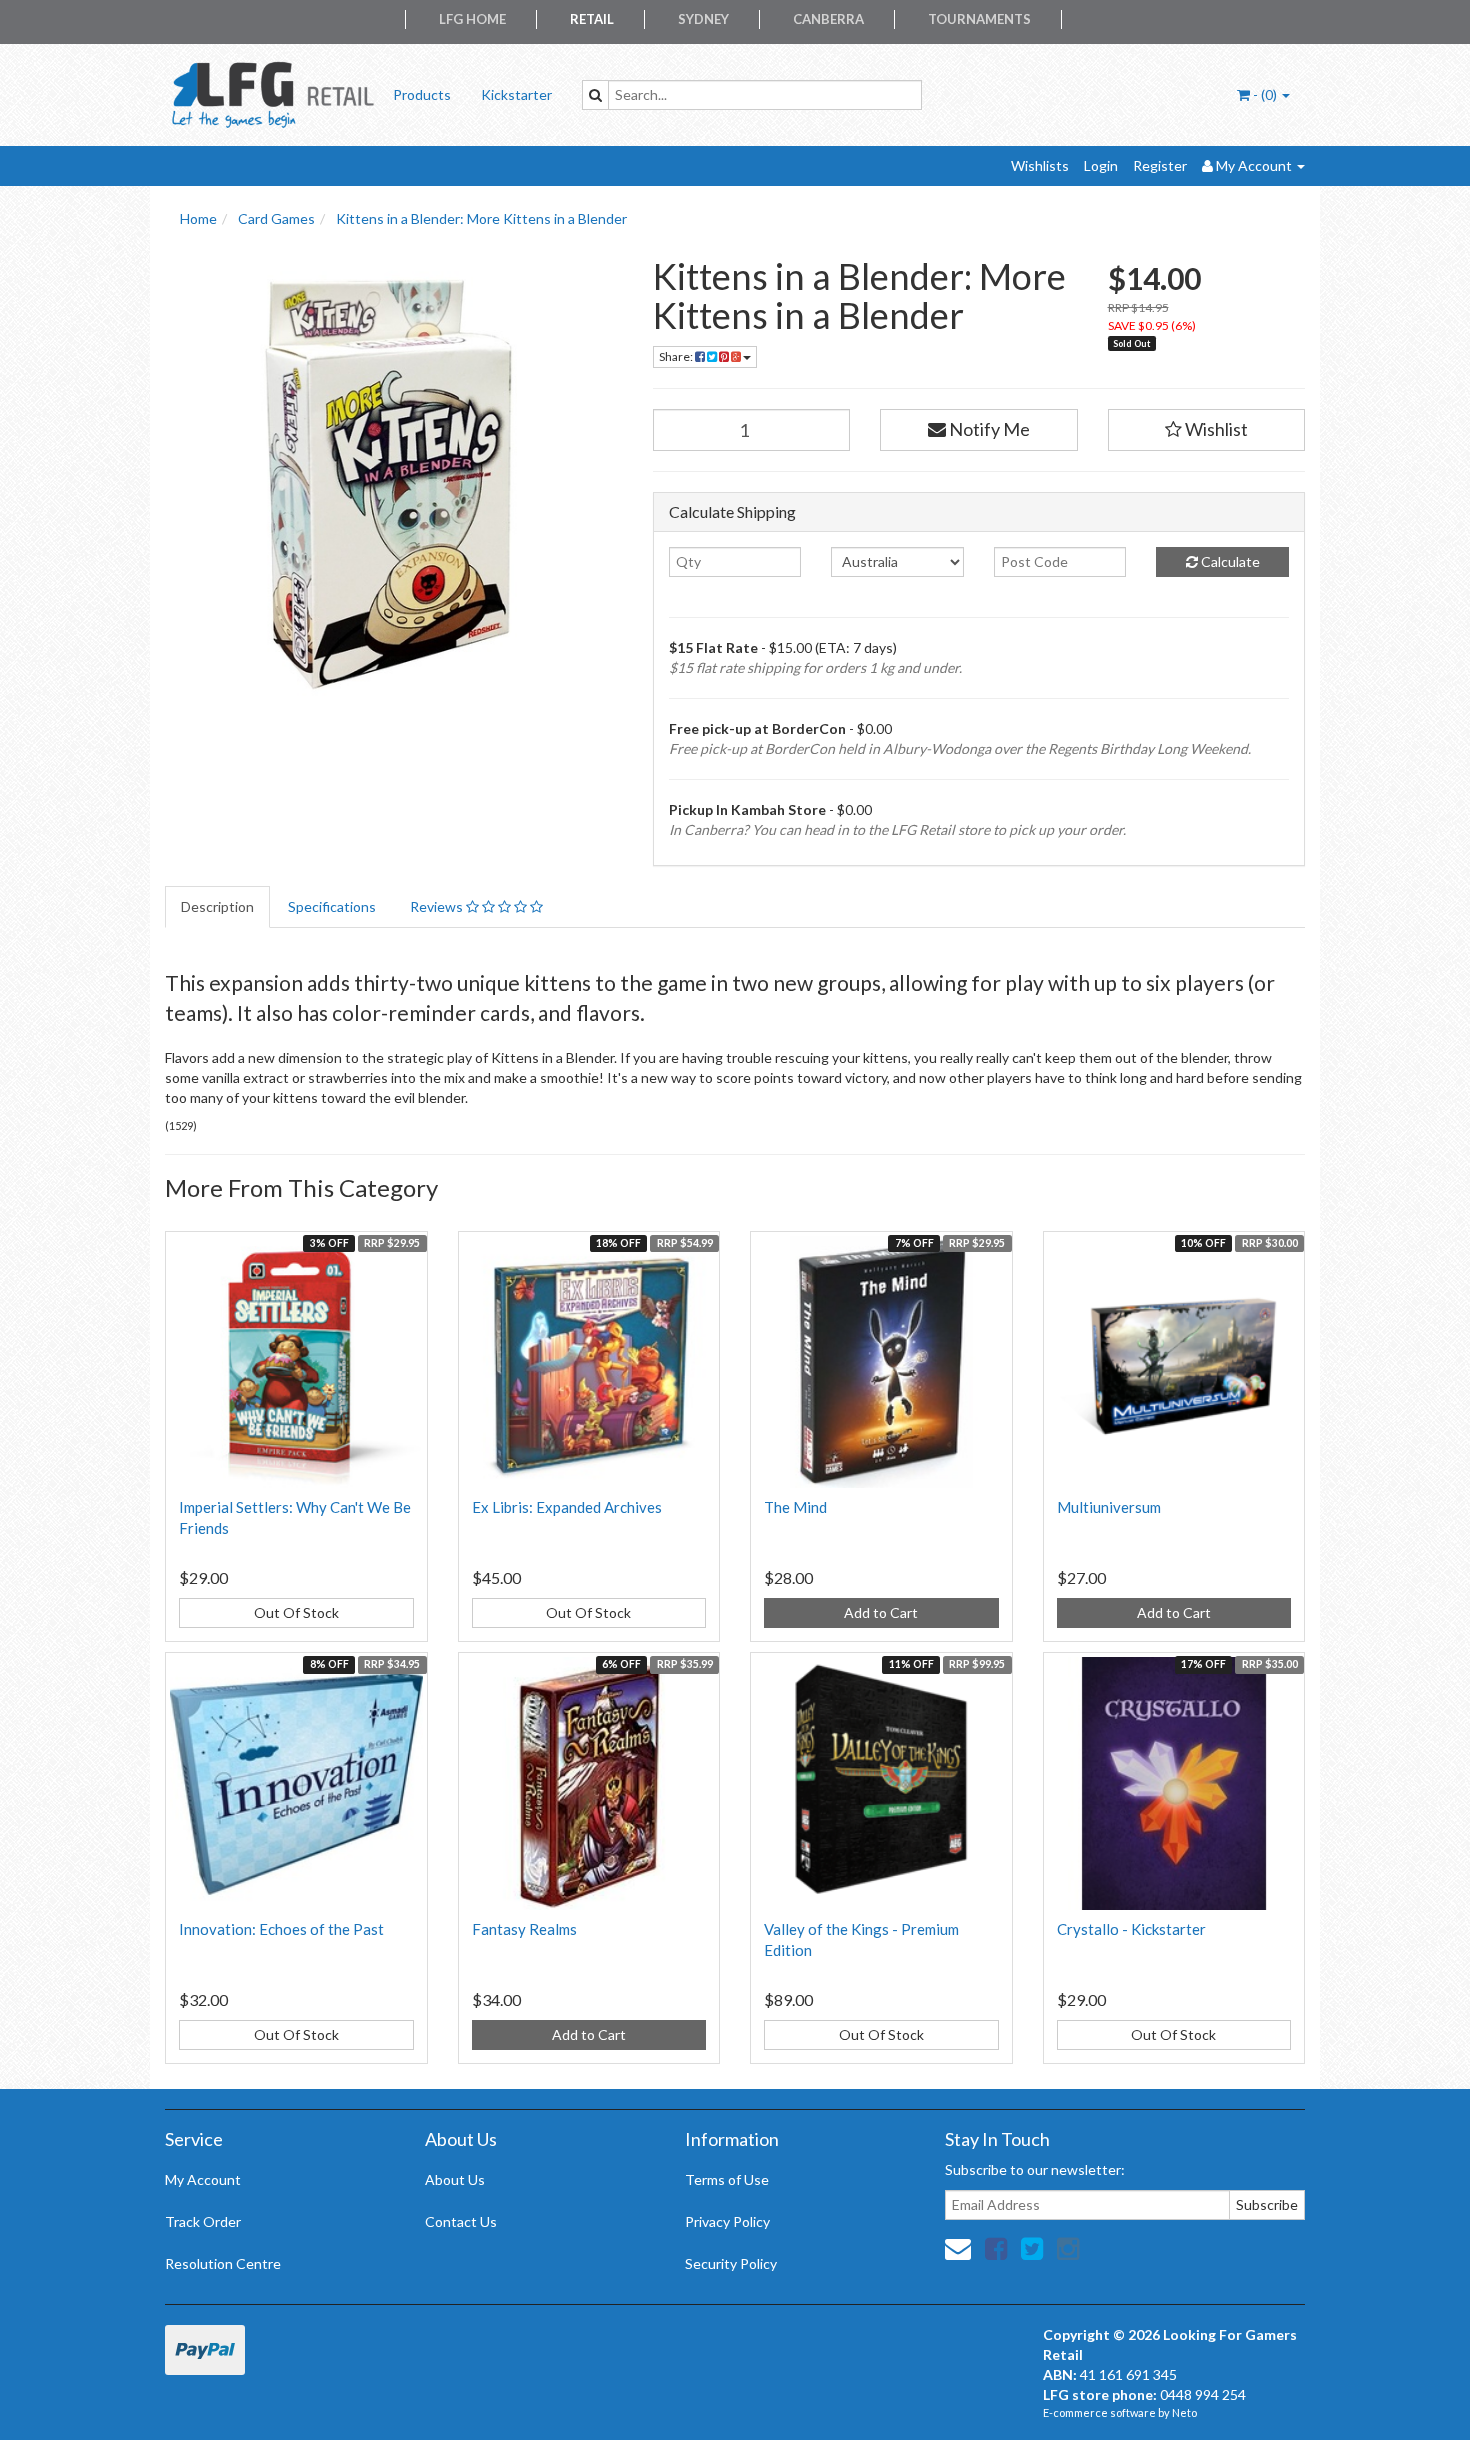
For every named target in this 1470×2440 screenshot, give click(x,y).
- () (1265, 94)
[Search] (595, 95)
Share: (677, 356)
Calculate (1229, 561)
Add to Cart (881, 1612)
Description (217, 906)
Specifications (332, 906)
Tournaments (979, 19)
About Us (455, 2179)
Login (1101, 165)
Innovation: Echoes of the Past (281, 1929)
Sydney (703, 19)
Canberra (828, 19)
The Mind (795, 1507)
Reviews (438, 906)
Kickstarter (516, 94)
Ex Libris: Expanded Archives (567, 1507)
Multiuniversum (1109, 1507)
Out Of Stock (296, 1612)
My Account (203, 2179)
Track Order (203, 2221)
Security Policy (731, 2263)
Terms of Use (727, 2179)
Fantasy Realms (524, 1929)
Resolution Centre (223, 2263)
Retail (592, 19)
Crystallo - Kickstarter (1131, 1929)
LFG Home (472, 19)
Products (422, 94)
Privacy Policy (727, 2221)
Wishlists (1040, 165)
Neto (1184, 2412)
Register (1160, 165)
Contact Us (461, 2221)
